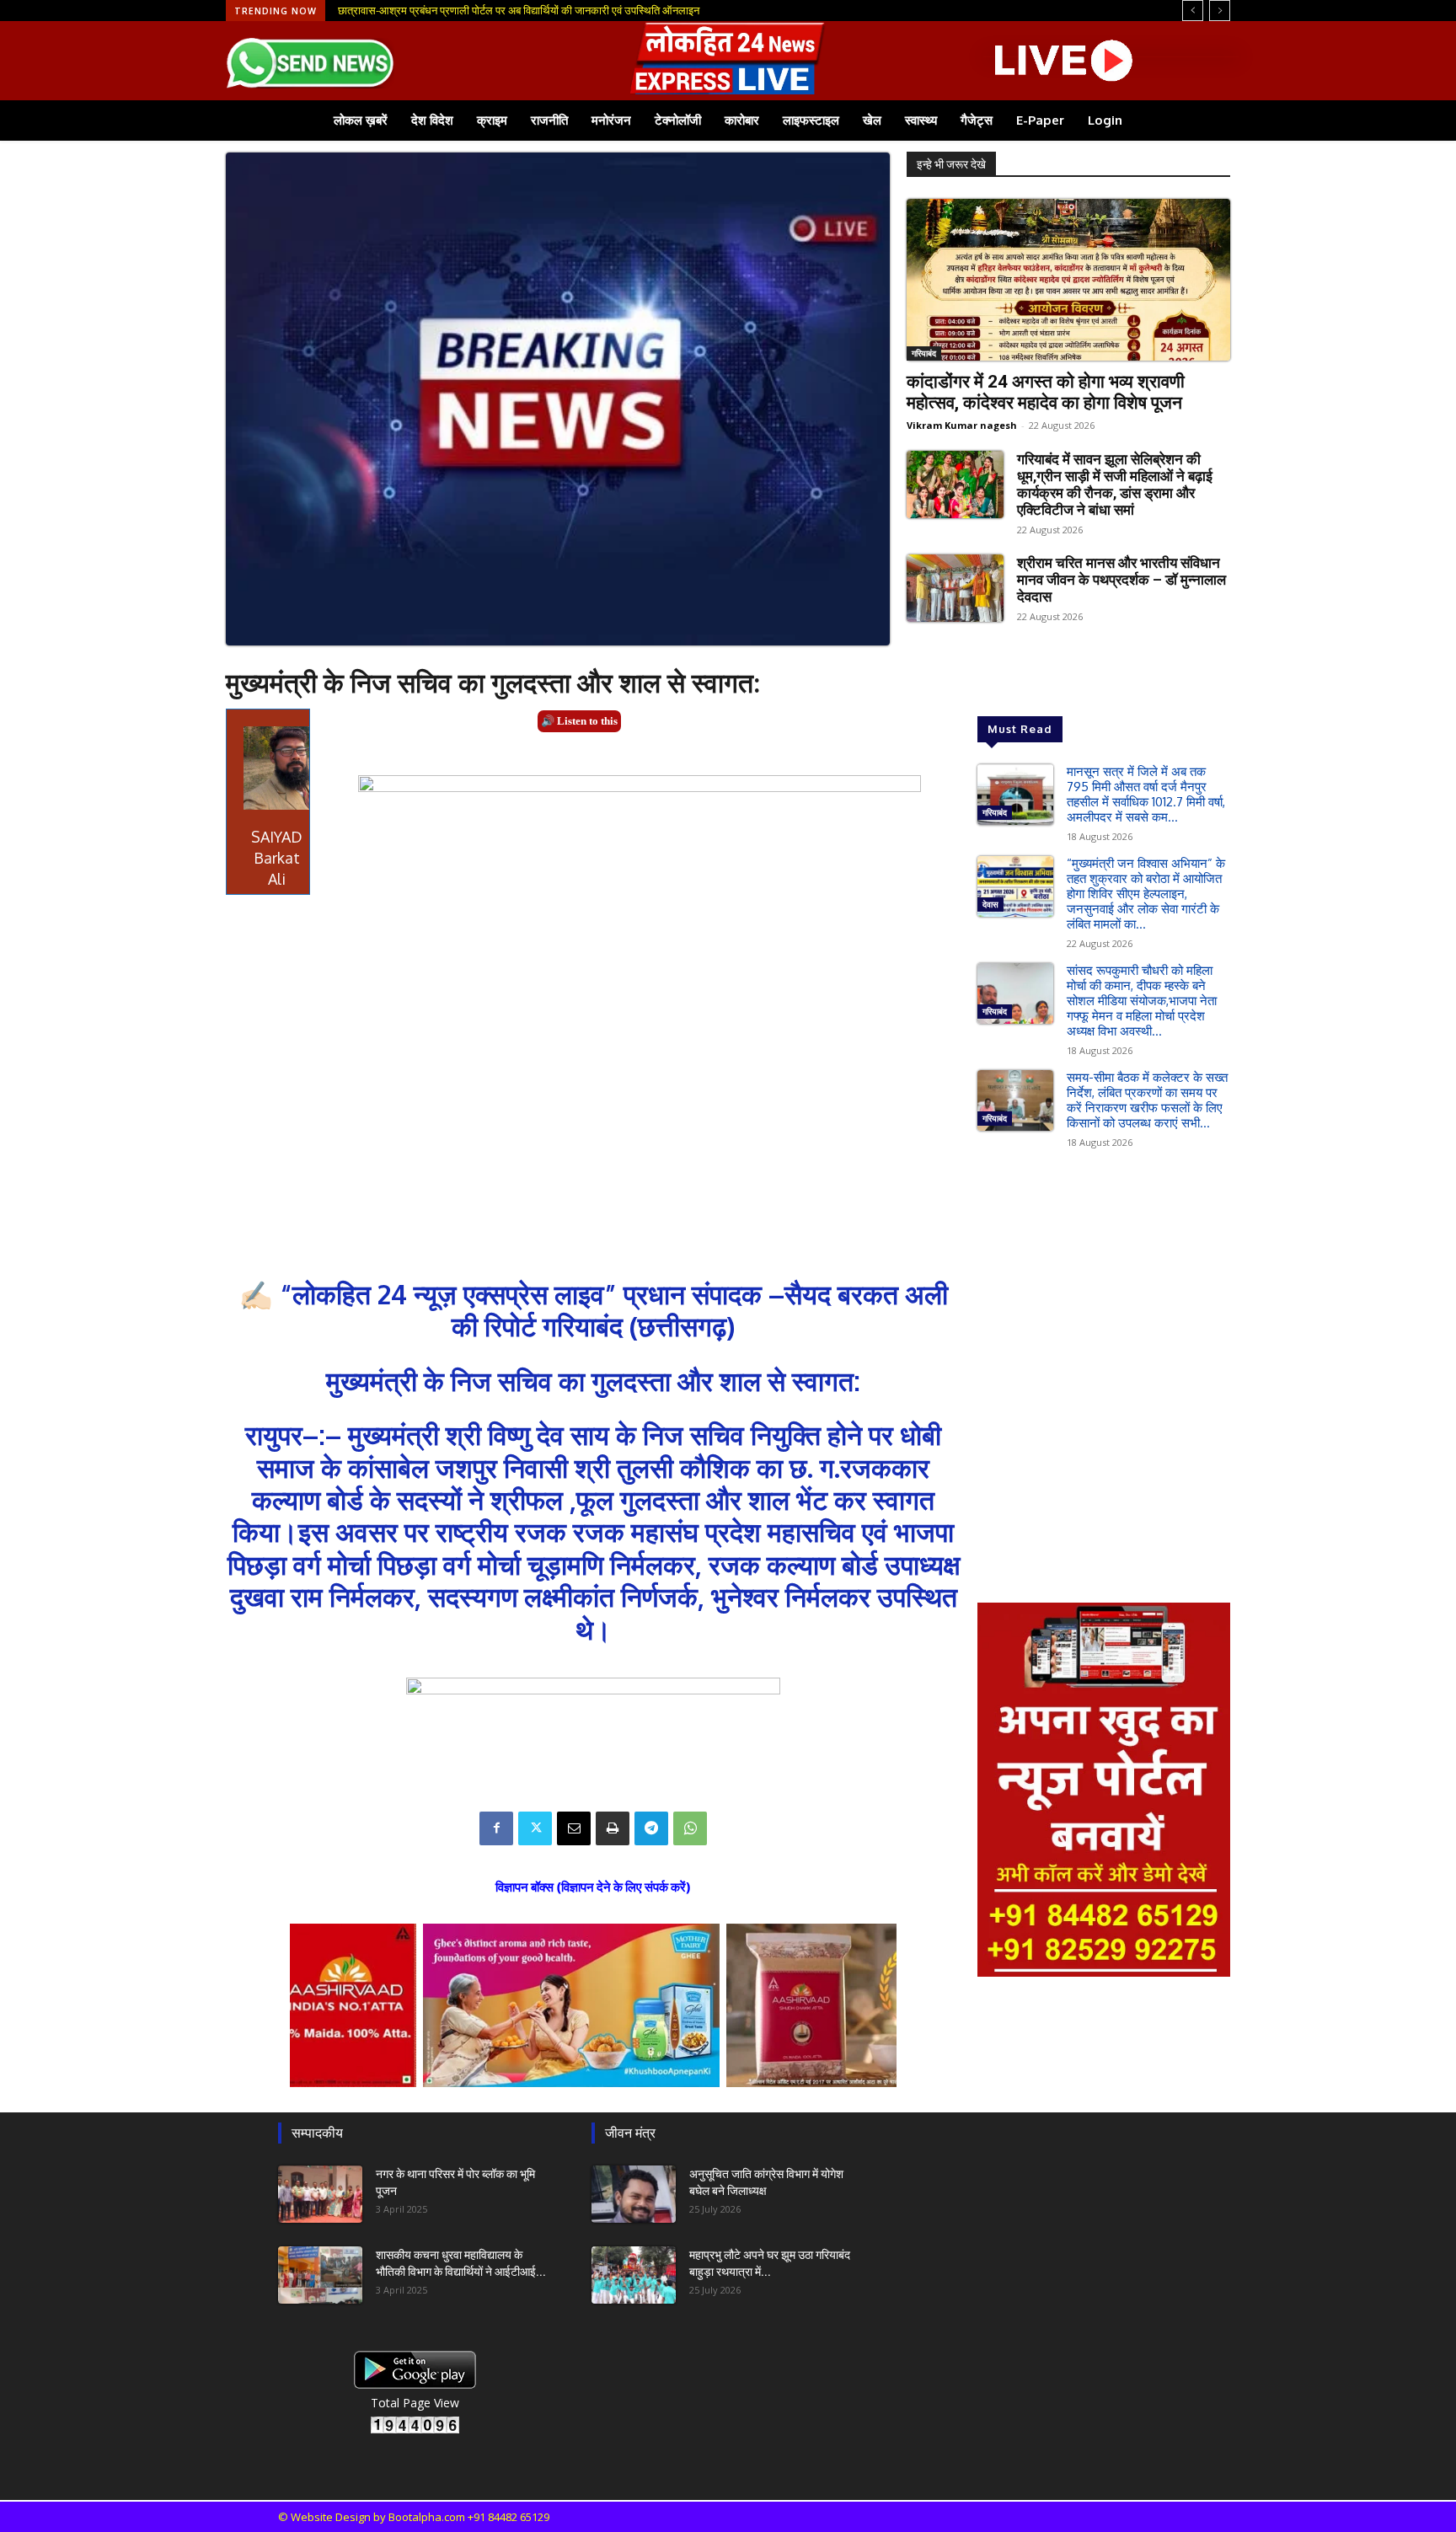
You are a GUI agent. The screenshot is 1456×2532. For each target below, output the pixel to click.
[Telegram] (651, 1828)
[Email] (574, 1828)
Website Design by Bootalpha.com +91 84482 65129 (420, 2517)
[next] (1220, 11)
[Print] (613, 1828)
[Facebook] (496, 1828)
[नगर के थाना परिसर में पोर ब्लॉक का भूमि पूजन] (320, 2195)
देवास (990, 904)
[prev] (1193, 11)
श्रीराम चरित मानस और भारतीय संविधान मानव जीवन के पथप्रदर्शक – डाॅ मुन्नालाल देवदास (1121, 580)
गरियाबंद (924, 353)
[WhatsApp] (690, 1828)
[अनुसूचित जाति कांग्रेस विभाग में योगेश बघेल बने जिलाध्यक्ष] (634, 2195)
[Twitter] (535, 1828)
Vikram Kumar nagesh (962, 425)
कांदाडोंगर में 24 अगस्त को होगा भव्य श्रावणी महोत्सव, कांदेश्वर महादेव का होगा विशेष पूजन (1046, 392)
